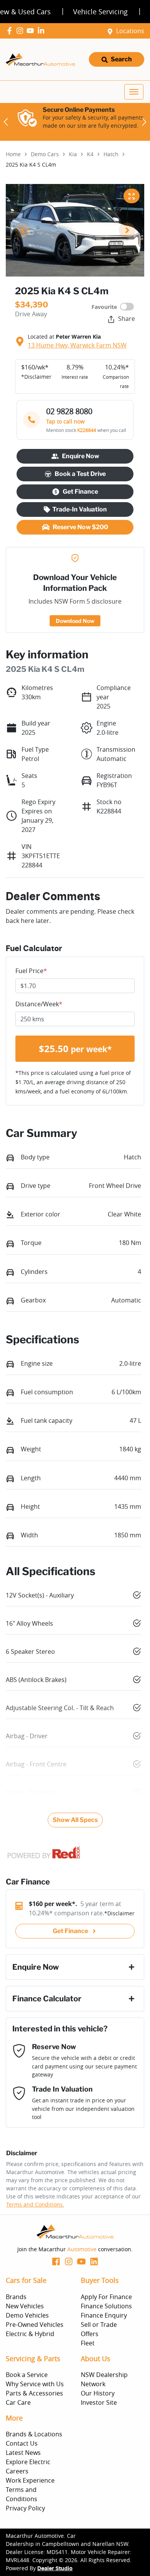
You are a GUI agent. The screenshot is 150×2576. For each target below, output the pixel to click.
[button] (134, 92)
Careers (17, 2471)
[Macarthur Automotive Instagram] (21, 31)
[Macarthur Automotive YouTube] (32, 31)
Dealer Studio (55, 2569)
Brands (16, 2297)
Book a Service (27, 2375)
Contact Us (22, 2443)
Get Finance (80, 492)
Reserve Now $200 (80, 527)
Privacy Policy (25, 2508)
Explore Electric (28, 2462)
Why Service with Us (35, 2384)
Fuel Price (31, 971)
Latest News (23, 2453)
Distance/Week (39, 1004)
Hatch (111, 154)
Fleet (88, 2343)
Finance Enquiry (104, 2315)
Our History (98, 2393)
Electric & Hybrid (30, 2334)
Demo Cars (45, 154)
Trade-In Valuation (80, 509)
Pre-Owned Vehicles (35, 2325)
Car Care (18, 2402)
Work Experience (30, 2480)
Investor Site (99, 2402)
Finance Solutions (106, 2306)
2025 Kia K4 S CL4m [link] (31, 164)
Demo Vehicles (27, 2315)
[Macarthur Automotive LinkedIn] (42, 31)
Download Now (75, 621)
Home (13, 154)
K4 (90, 154)
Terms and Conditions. (35, 2204)
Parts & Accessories (34, 2393)
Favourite (104, 307)
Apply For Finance (106, 2297)
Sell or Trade (99, 2325)
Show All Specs (75, 1820)
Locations (130, 31)
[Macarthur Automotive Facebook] (11, 31)
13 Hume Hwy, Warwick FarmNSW (77, 345)
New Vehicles (25, 2306)
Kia (73, 154)
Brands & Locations (34, 2434)
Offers (90, 2334)
